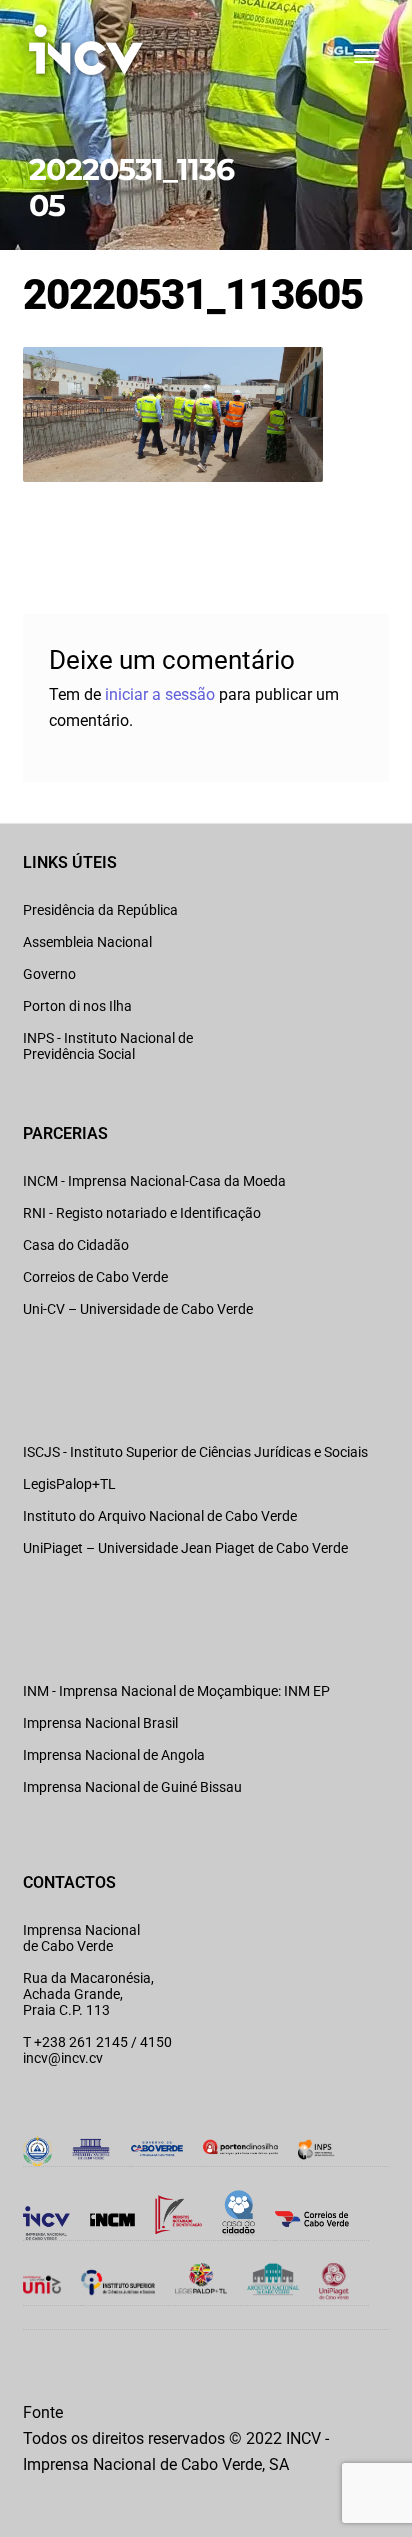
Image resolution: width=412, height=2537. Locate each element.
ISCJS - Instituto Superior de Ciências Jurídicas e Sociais (195, 1452)
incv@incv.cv (63, 2058)
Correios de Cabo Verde (95, 1277)
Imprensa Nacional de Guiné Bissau (132, 1787)
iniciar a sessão (160, 694)
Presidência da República (100, 910)
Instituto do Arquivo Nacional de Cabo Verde (160, 1516)
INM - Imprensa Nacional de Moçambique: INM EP (176, 1691)
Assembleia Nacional (87, 942)
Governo (49, 974)
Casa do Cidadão (76, 1245)
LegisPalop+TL (69, 1484)
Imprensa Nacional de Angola (114, 1755)
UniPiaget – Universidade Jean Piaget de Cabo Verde (185, 1548)
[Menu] (364, 56)
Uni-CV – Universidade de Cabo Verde (138, 1309)
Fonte (43, 2412)
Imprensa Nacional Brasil (100, 1723)
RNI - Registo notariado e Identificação (142, 1213)
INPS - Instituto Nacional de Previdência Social (108, 1046)
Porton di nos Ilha (77, 1006)
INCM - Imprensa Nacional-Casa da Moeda (154, 1181)
